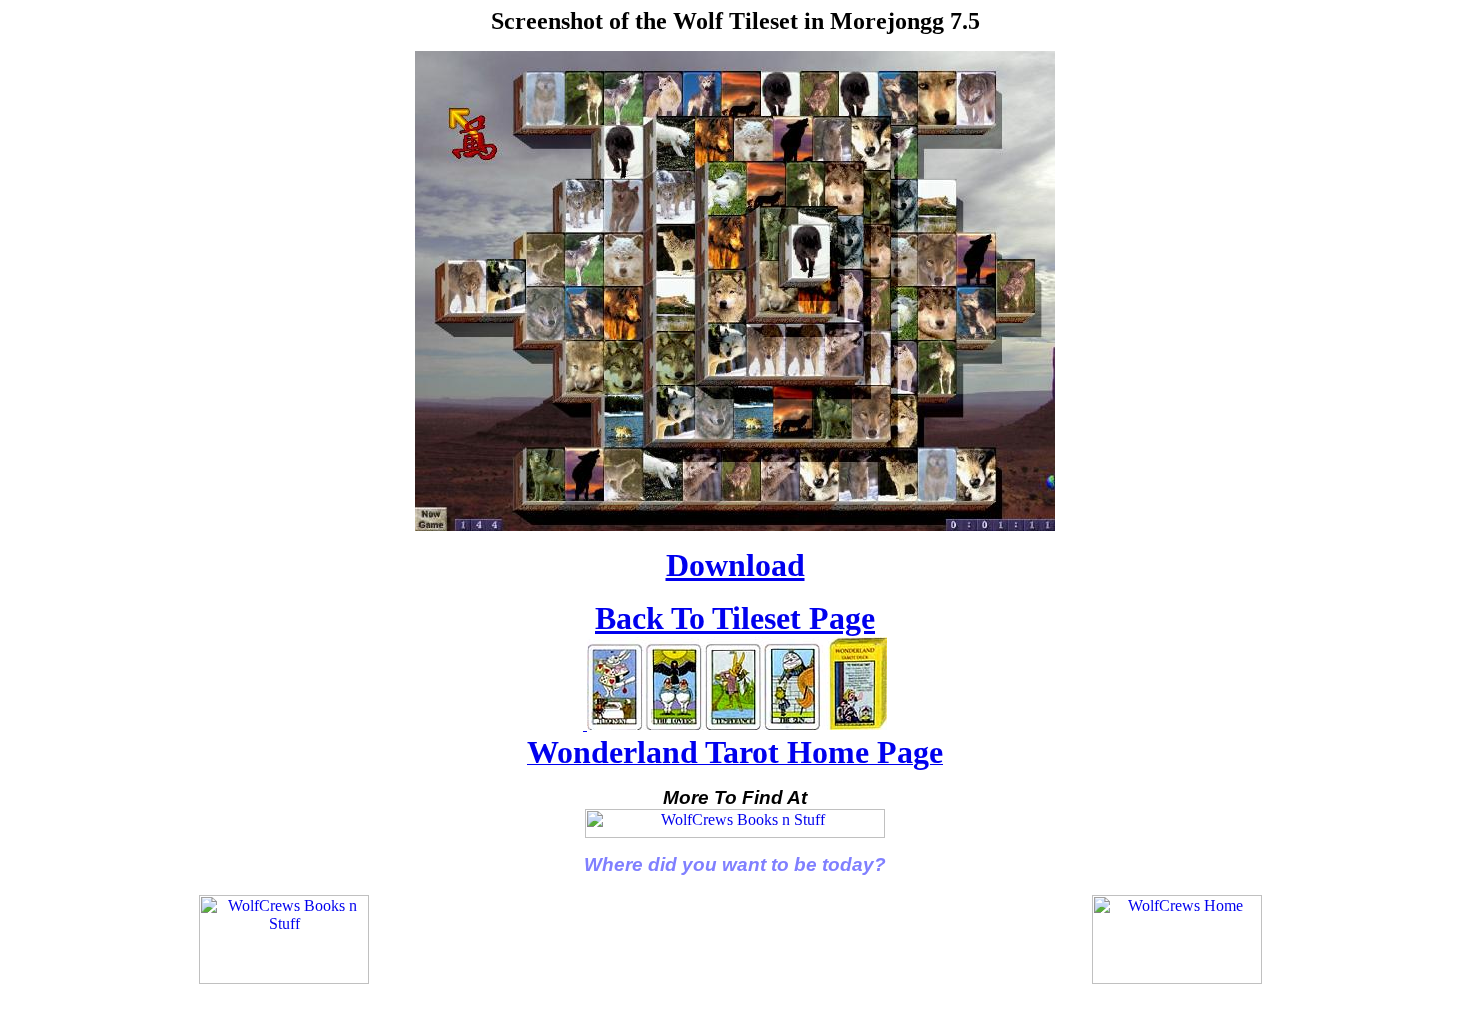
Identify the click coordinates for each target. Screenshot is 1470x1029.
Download (735, 565)
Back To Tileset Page (735, 618)
